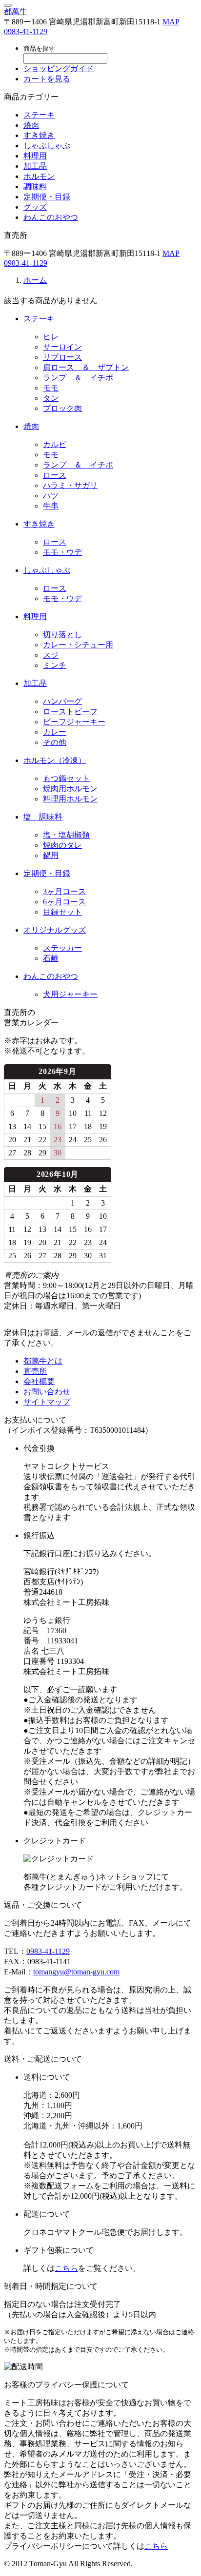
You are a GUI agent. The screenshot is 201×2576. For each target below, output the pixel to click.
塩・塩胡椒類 (66, 835)
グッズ (35, 207)
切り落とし (62, 634)
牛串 (51, 506)
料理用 (35, 156)
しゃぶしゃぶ (47, 146)
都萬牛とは (43, 1361)
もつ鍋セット (66, 778)
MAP (171, 22)
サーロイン (62, 347)
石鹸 (51, 958)
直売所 (35, 1371)
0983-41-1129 (26, 31)
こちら (66, 2268)
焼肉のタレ (62, 845)
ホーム (35, 280)
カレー (55, 732)
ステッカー (62, 948)
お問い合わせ (47, 1392)
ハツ (51, 496)
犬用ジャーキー (70, 994)
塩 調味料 (43, 817)
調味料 (35, 186)
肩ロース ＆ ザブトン (86, 367)
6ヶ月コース (64, 902)
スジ (51, 655)
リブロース (62, 357)
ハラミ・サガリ (70, 485)
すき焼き (39, 135)
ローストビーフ (70, 712)
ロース (55, 475)
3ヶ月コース (64, 891)
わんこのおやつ (51, 217)
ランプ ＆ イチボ (78, 378)
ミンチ (55, 665)
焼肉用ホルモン (70, 789)
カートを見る (47, 79)
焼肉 (31, 125)
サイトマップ (47, 1402)
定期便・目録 (47, 197)
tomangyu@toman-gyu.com (76, 1972)
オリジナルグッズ (55, 930)
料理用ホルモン (70, 799)
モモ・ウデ (62, 552)
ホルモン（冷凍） (55, 760)
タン (51, 398)
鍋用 (51, 855)
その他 (55, 742)
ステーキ (39, 115)
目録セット (62, 912)
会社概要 (39, 1381)
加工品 (35, 166)
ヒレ (51, 337)
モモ (51, 388)
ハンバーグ (62, 701)
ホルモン (39, 176)
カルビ (55, 444)
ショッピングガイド (59, 68)
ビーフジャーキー (74, 722)
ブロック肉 (62, 408)
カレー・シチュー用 (78, 645)
